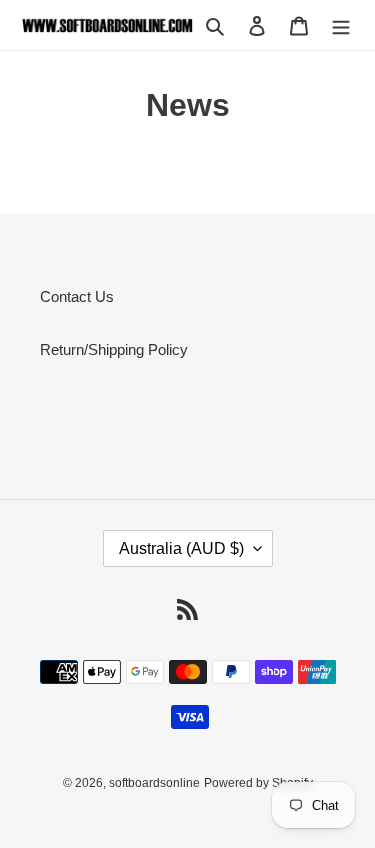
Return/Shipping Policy (114, 349)
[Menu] (341, 25)
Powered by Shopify (258, 783)
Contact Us (77, 296)
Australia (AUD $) (181, 548)
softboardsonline (154, 783)
